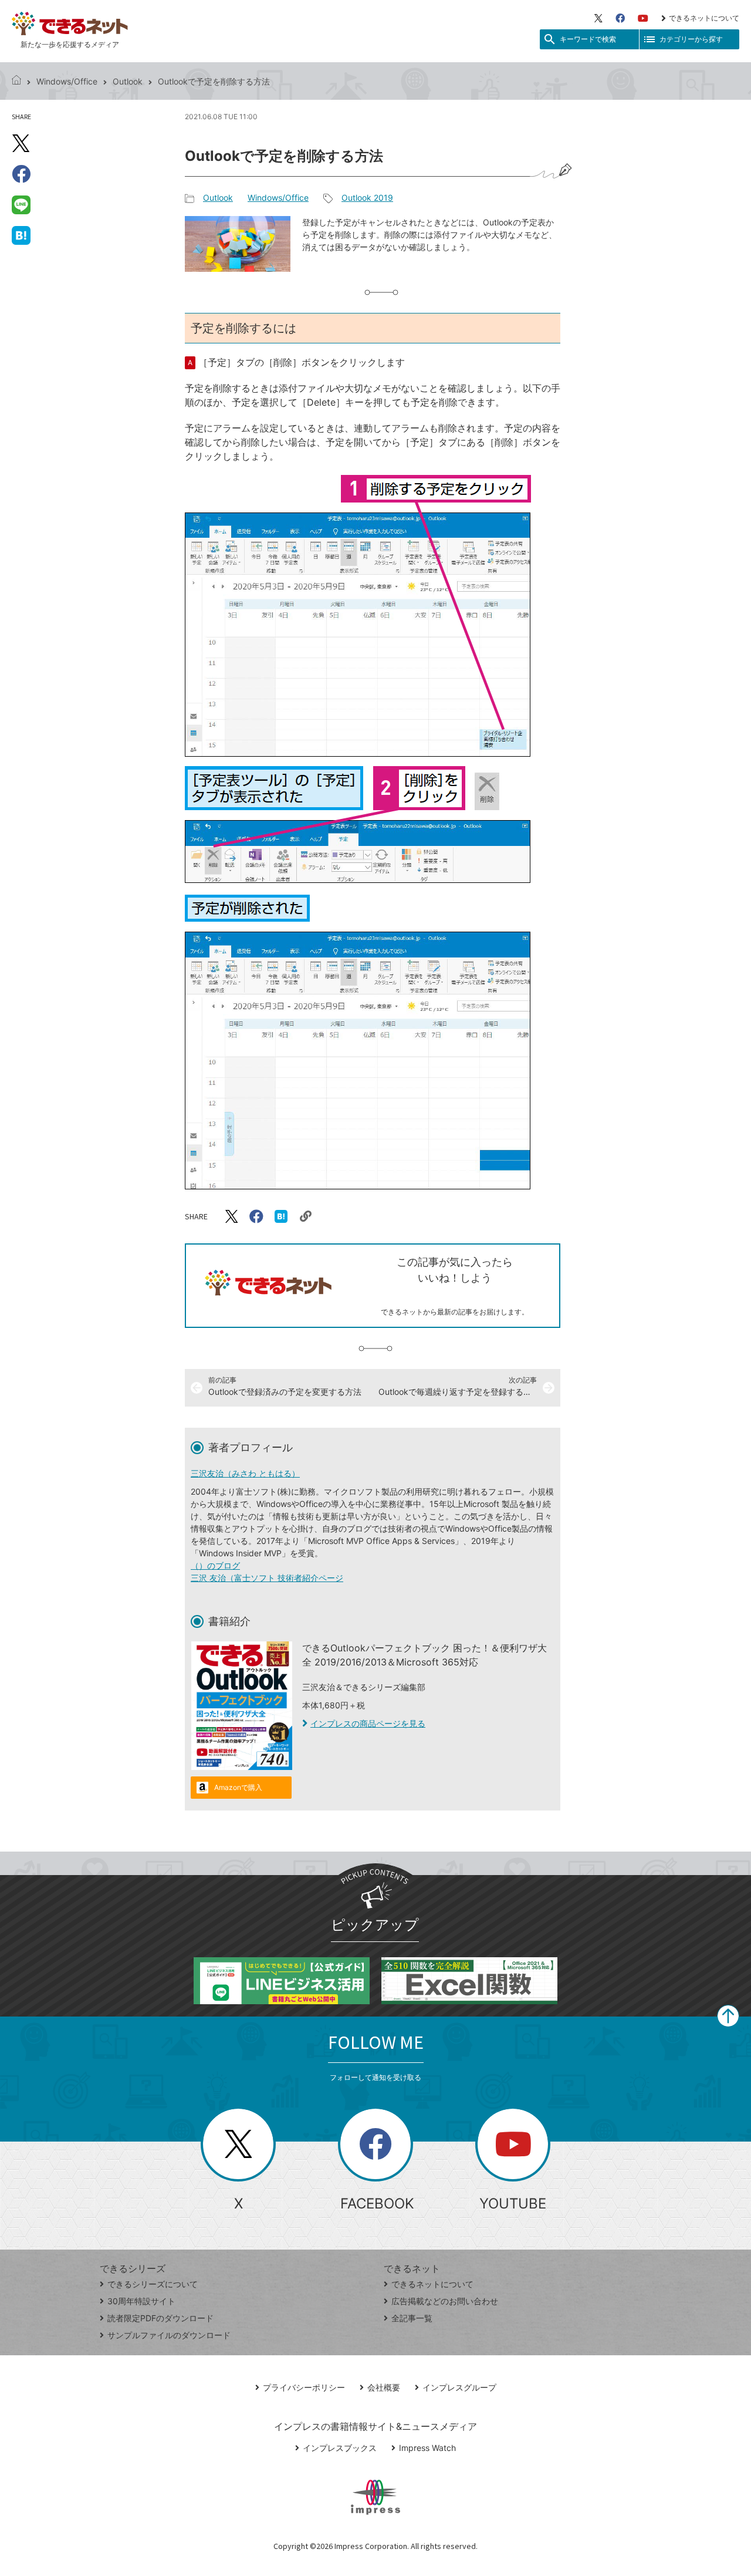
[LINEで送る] (21, 204)
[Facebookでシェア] (21, 174)
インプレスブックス (340, 2448)
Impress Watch (427, 2448)
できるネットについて (704, 18)
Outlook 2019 (367, 198)
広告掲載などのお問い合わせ (445, 2301)
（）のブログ (215, 1565)
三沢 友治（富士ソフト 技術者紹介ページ (267, 1578)
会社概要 (384, 2387)
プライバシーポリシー (304, 2387)
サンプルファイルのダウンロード (169, 2335)
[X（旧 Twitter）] (598, 18)
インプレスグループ (459, 2387)
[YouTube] (643, 18)
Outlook (128, 81)
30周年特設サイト (141, 2301)
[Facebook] (620, 18)
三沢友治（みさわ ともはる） (245, 1473)
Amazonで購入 (238, 1787)
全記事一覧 (412, 2318)
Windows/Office (67, 81)
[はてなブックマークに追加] (21, 235)
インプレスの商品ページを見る (368, 1723)
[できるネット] (16, 81)
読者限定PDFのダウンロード (160, 2318)
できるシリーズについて (153, 2284)
